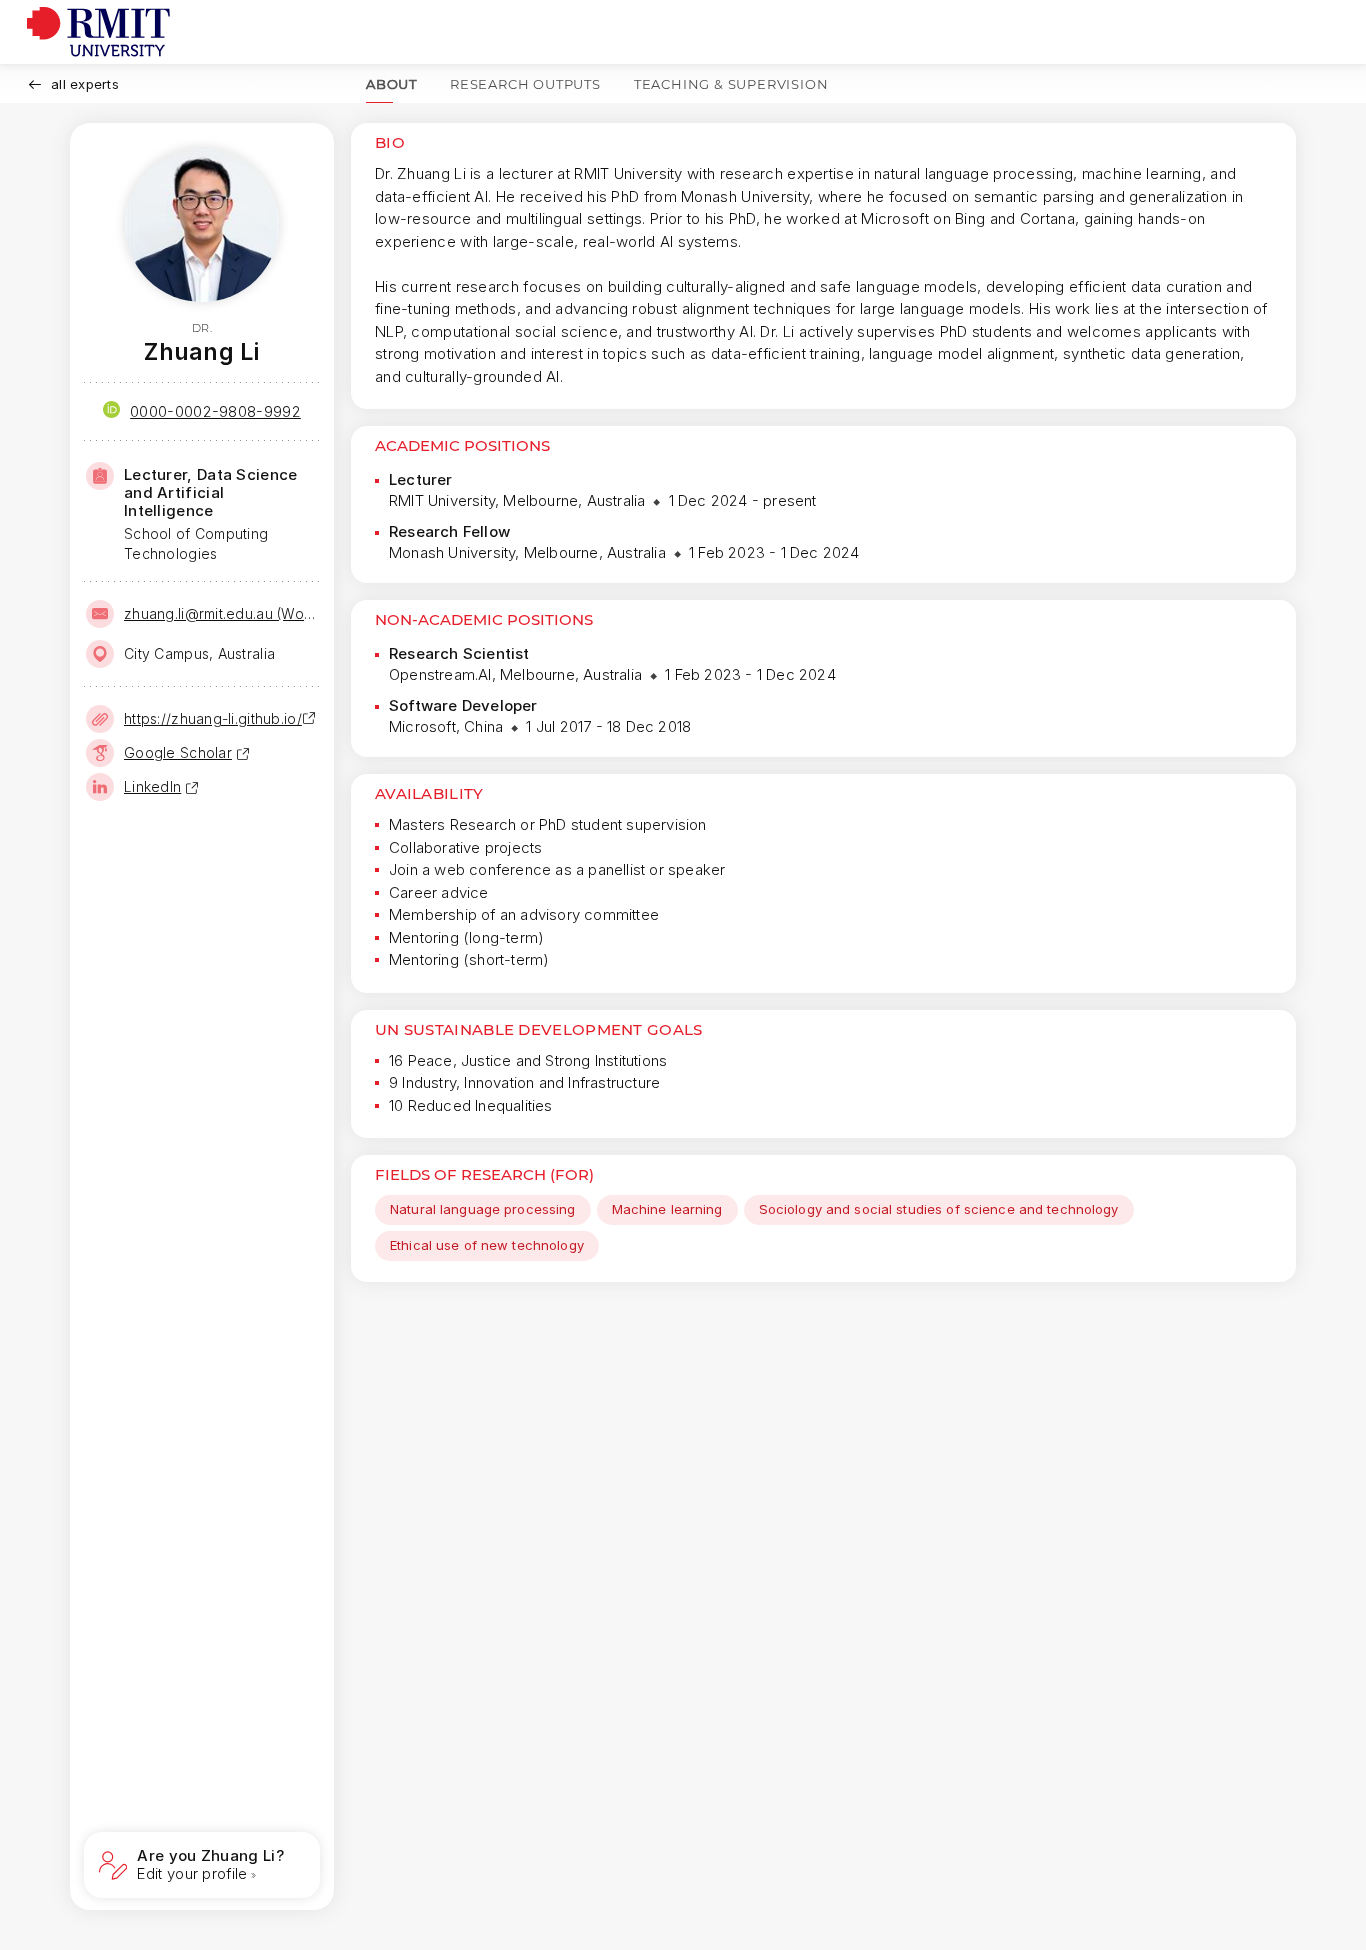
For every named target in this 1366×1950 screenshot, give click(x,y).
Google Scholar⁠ (178, 752)
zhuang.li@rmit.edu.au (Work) (220, 613)
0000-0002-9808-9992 (215, 411)
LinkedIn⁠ (152, 786)
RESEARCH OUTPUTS (525, 84)
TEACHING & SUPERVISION (731, 84)
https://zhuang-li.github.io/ (213, 718)
